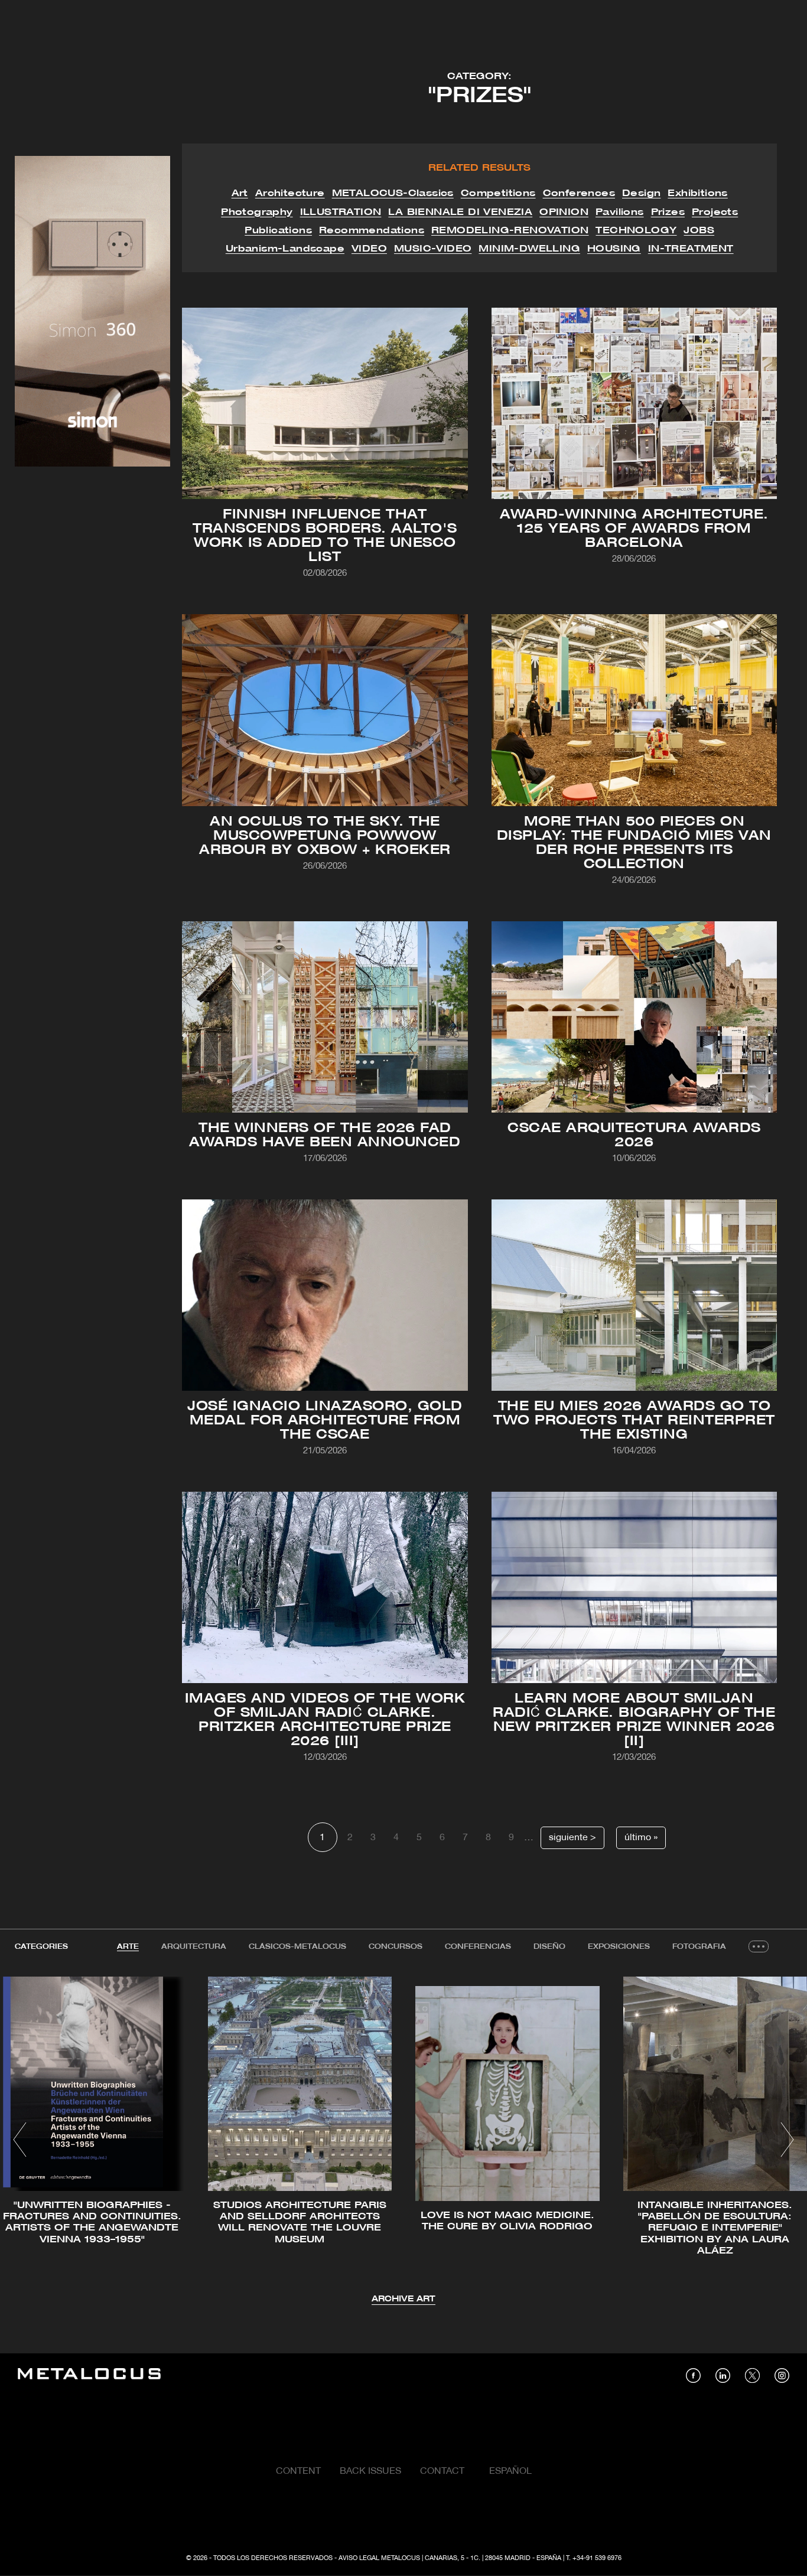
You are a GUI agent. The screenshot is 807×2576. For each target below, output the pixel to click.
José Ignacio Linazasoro (287, 1266)
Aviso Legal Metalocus (379, 2558)
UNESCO (261, 387)
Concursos (396, 1947)
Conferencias (478, 1947)
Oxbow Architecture (351, 712)
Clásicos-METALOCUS (297, 1947)
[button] (20, 2140)
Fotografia (699, 1947)
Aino (361, 399)
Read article (325, 420)
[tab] (128, 1947)
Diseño (549, 1947)
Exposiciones (619, 1947)
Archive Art (403, 2299)
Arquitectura (194, 1947)
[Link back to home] (89, 2376)
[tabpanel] (403, 2141)
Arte (128, 1947)
